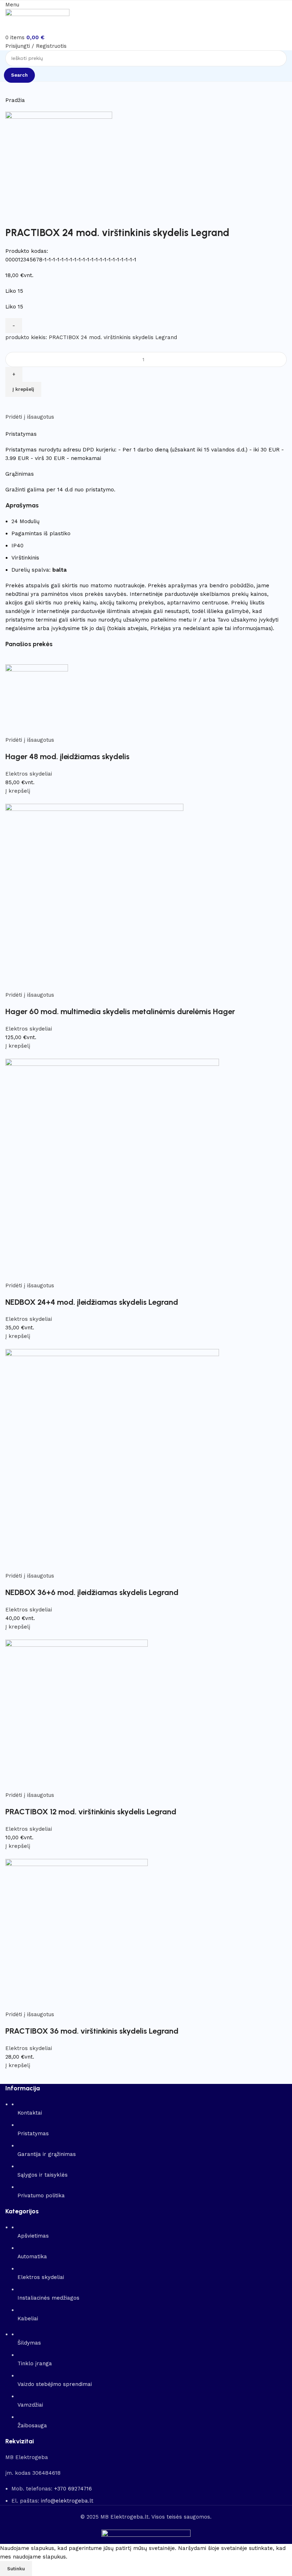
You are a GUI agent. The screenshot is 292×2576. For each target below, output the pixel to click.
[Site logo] (37, 21)
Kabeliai (28, 2319)
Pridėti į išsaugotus (30, 417)
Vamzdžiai (30, 2405)
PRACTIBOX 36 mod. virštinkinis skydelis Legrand (92, 2031)
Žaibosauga (32, 2426)
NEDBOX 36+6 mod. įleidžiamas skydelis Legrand (92, 1592)
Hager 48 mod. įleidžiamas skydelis (67, 757)
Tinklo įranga (35, 2363)
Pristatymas (33, 2133)
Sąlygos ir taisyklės (43, 2175)
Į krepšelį (23, 389)
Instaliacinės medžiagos (48, 2298)
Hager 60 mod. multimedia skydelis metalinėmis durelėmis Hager (120, 1011)
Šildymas (29, 2343)
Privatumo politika (41, 2196)
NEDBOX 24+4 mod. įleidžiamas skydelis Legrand (92, 1302)
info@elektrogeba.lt (67, 2501)
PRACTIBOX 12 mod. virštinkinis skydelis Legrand (91, 1812)
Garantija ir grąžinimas (47, 2154)
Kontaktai (30, 2113)
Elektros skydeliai (29, 774)
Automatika (32, 2256)
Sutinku (16, 2569)
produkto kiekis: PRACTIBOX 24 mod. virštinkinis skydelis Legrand (91, 337)
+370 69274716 (73, 2489)
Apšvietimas (33, 2236)
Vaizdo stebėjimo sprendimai (55, 2384)
